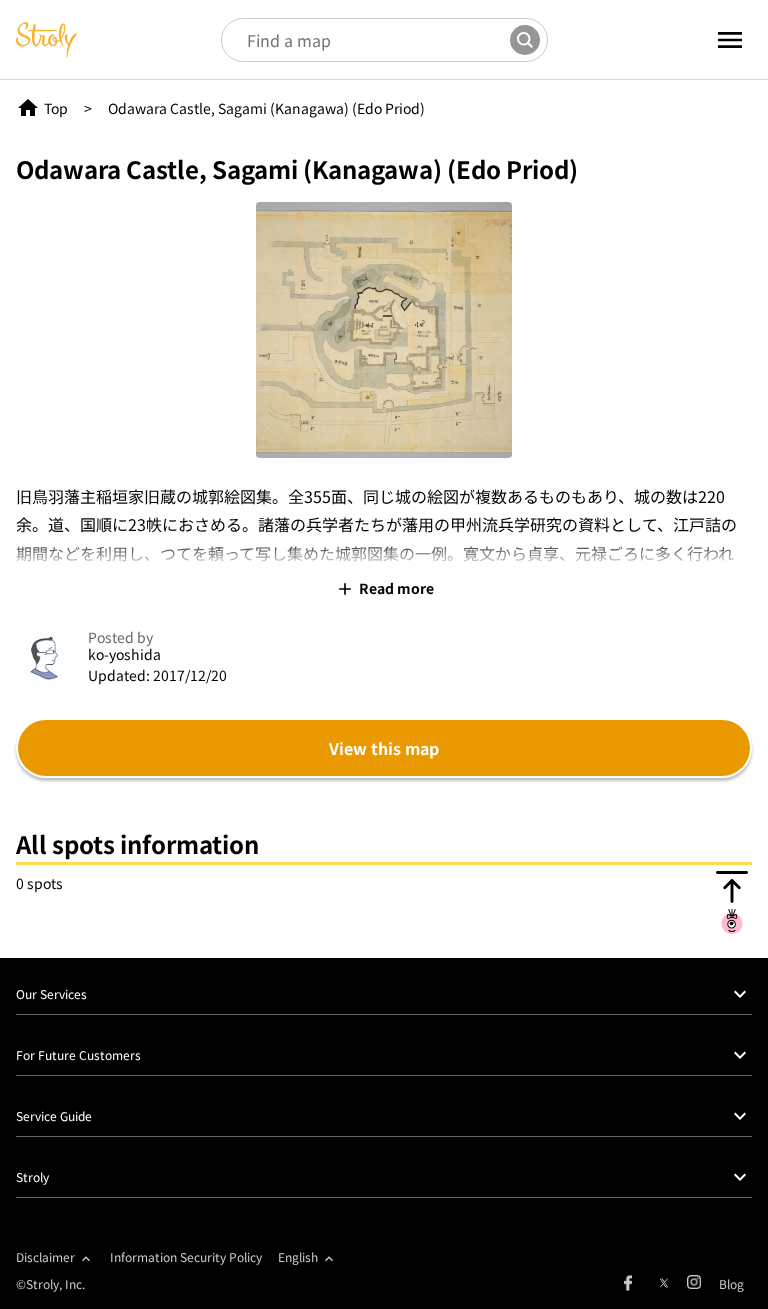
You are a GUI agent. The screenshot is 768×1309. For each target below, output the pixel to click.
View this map (384, 748)
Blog (731, 1283)
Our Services (51, 993)
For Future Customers (78, 1054)
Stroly (32, 1176)
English (298, 1256)
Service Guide (54, 1115)
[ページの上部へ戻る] (732, 902)
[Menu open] (706, 40)
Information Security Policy (186, 1256)
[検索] (525, 40)
